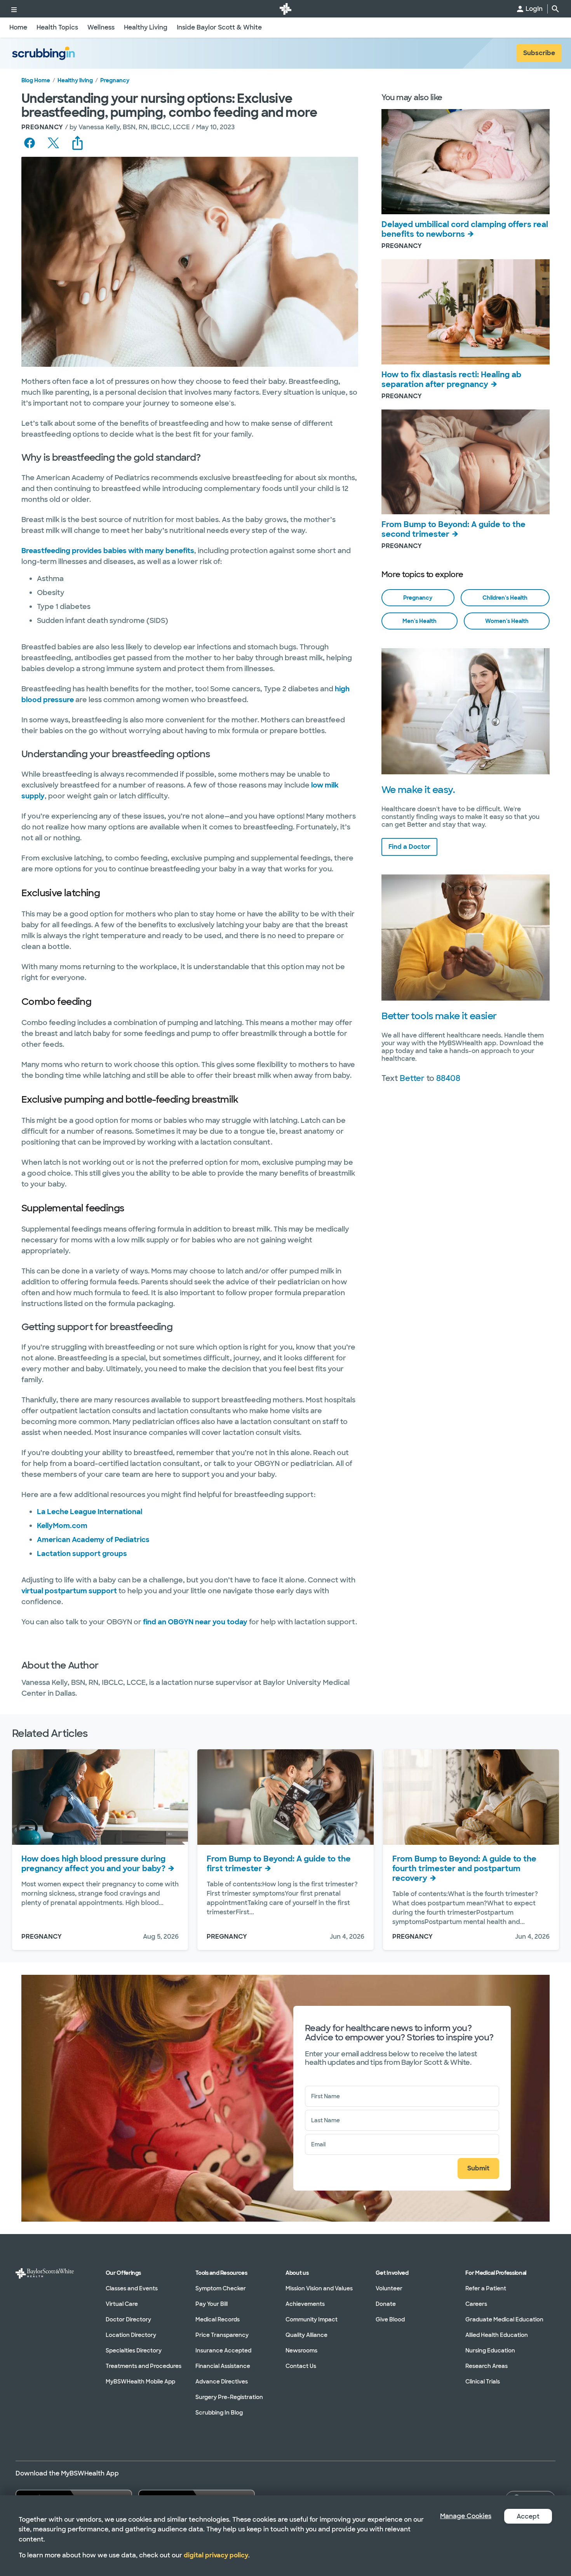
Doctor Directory (128, 2319)
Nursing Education (490, 2350)
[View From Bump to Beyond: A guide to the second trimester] (466, 462)
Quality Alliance (306, 2335)
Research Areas (487, 2366)
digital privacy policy (216, 2555)
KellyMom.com (62, 1526)
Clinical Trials (483, 2382)
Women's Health (507, 621)
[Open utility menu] (14, 9)
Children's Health (505, 598)
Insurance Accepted (223, 2350)
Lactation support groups (82, 1554)
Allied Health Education (497, 2335)
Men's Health (420, 621)
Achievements (305, 2304)
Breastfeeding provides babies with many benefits (108, 551)
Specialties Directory (134, 2350)
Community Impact (312, 2319)
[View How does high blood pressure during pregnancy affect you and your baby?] (100, 1797)
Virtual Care (122, 2304)
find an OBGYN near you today (195, 1622)
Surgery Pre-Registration (229, 2397)
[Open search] (555, 9)
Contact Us (301, 2366)
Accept (528, 2516)
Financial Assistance (223, 2366)
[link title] (285, 9)
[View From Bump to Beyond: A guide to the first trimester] (285, 1797)
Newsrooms (301, 2350)
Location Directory (131, 2335)
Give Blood (390, 2319)
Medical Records (218, 2319)
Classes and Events (132, 2288)
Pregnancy (115, 80)
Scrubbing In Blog (219, 2413)
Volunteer (389, 2288)
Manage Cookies (466, 2516)
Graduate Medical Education (504, 2319)
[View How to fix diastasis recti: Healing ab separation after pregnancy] (466, 312)
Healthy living (75, 80)
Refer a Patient (486, 2288)
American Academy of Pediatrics (93, 1540)
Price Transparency (222, 2335)
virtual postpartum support (69, 1591)
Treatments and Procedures (144, 2366)
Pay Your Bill (212, 2304)
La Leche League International (90, 1512)
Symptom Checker (221, 2288)
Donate (386, 2304)
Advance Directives (222, 2382)
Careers (476, 2304)
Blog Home (36, 80)
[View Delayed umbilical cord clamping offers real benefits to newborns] (466, 162)
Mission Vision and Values (319, 2288)
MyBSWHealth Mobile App (140, 2382)
